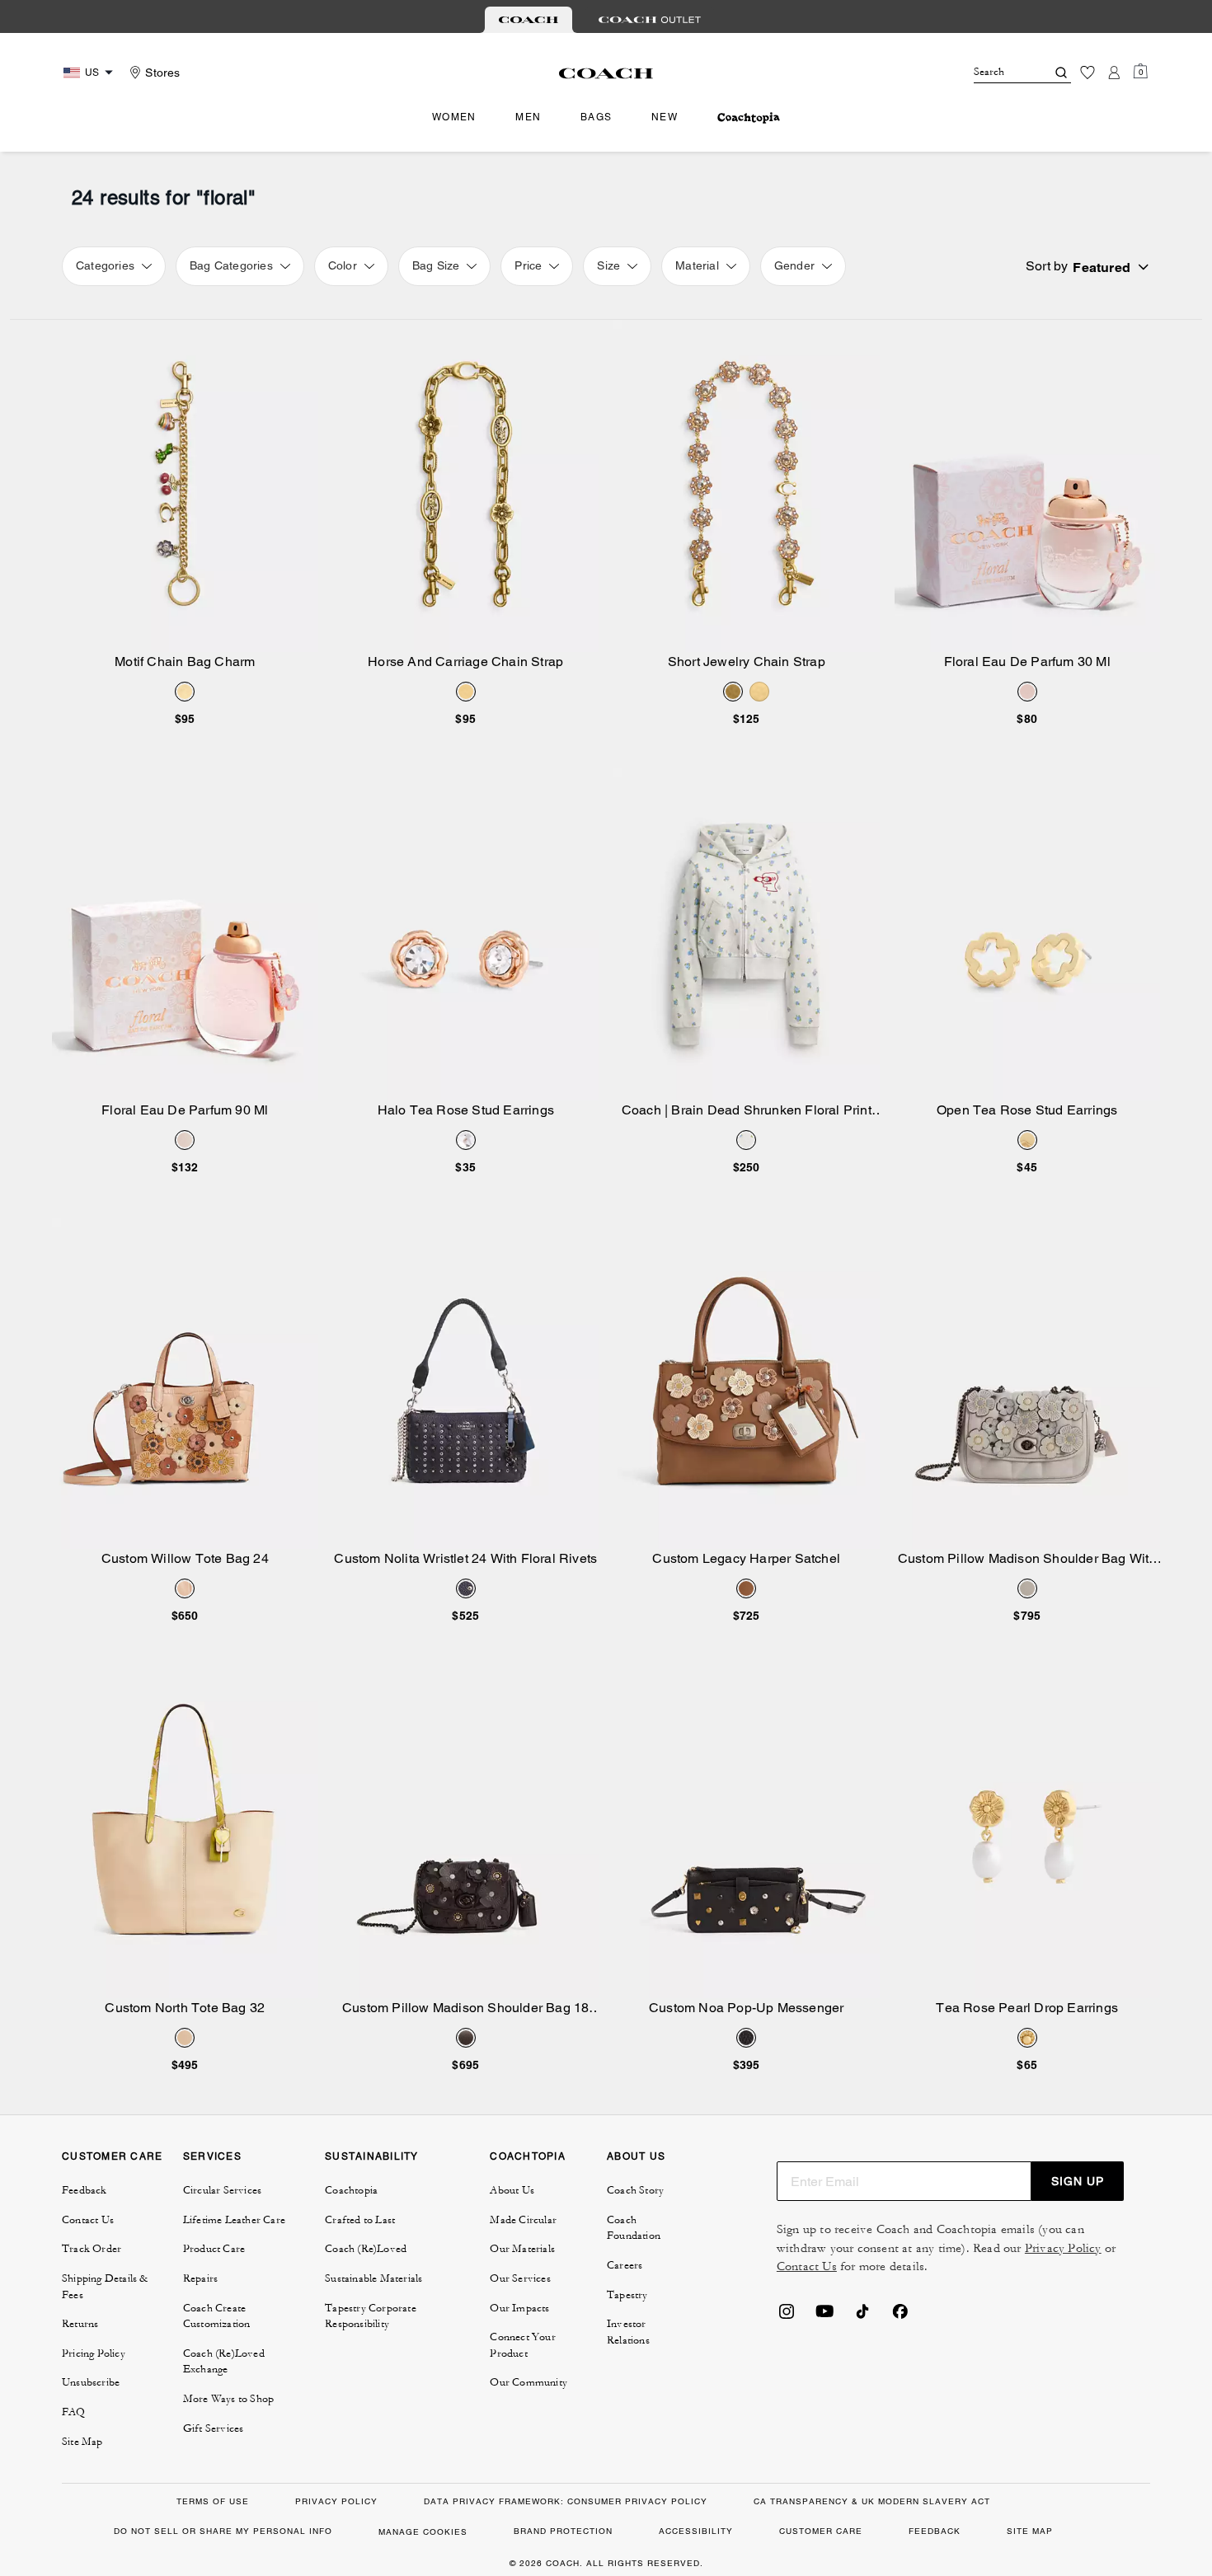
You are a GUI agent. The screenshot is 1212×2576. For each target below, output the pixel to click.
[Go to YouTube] (824, 2316)
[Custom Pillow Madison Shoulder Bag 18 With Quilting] (466, 1832)
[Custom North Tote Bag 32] (185, 1832)
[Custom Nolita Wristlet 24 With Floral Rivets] (466, 1384)
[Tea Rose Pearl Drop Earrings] (1028, 1832)
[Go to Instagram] (787, 2316)
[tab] (528, 20)
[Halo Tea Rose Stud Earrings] (466, 934)
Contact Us (807, 2266)
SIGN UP (1078, 2181)
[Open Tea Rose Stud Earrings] (1028, 934)
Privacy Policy (1063, 2248)
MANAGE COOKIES (423, 2532)
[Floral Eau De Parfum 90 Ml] (185, 934)
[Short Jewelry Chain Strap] (747, 486)
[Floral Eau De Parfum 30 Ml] (1028, 486)
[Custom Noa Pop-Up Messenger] (747, 1832)
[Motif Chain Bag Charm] (185, 486)
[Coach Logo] (606, 73)
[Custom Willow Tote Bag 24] (185, 1384)
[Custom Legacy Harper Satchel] (747, 1384)
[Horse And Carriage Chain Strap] (466, 486)
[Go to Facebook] (900, 2316)
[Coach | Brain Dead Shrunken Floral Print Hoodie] (747, 934)
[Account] (1114, 73)
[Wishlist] (1088, 73)
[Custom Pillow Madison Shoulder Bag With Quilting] (1028, 1384)
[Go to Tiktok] (862, 2316)
